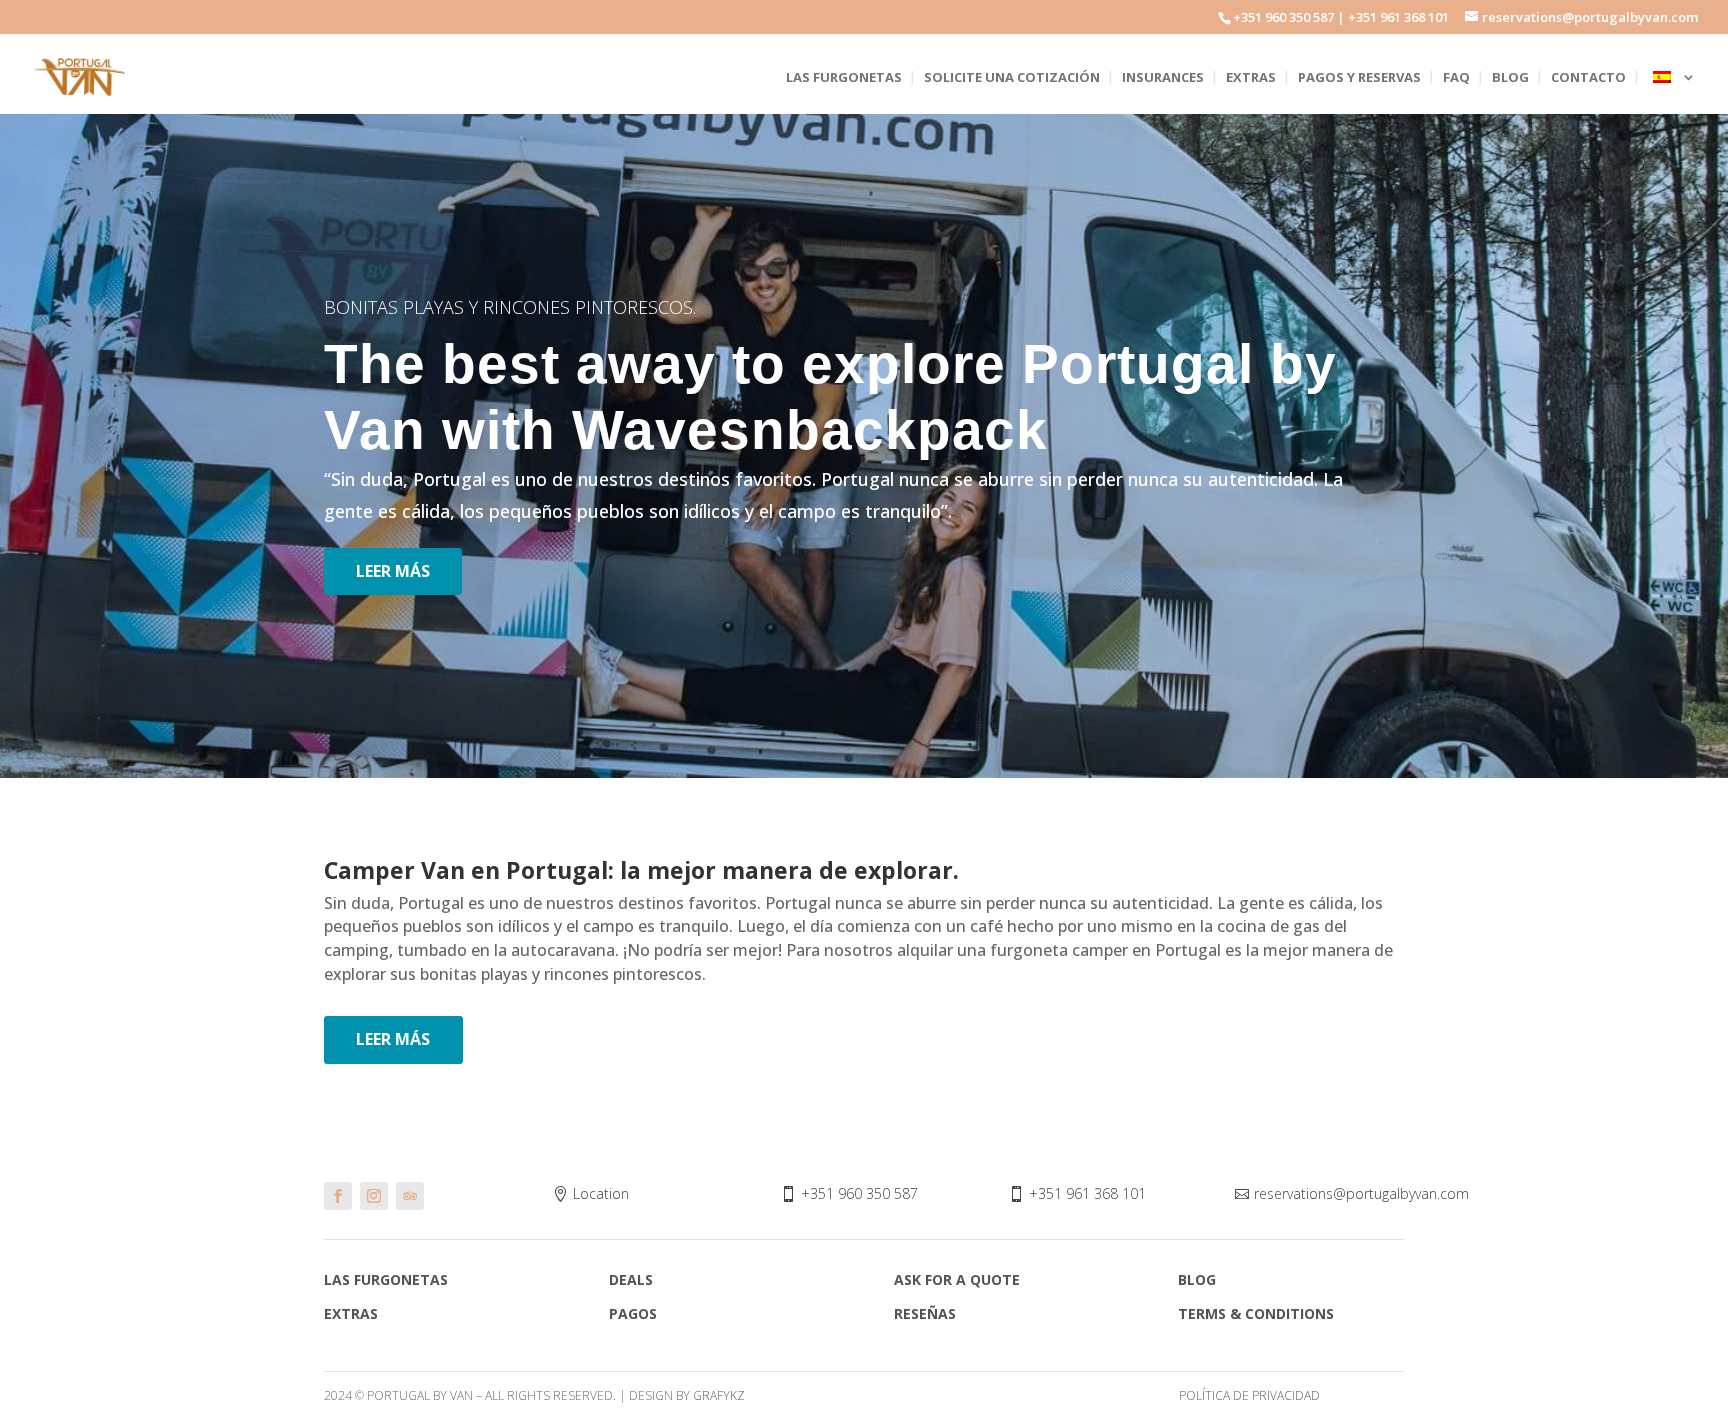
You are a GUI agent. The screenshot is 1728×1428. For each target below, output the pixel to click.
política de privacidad (1249, 1395)
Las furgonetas (844, 78)
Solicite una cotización (1012, 78)
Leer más (393, 571)
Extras (1251, 78)
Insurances (1163, 78)
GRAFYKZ (719, 1395)
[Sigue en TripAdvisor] (410, 1196)
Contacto (1588, 78)
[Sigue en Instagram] (374, 1196)
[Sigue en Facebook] (338, 1196)
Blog (1510, 78)
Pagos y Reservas (1359, 78)
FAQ (1456, 78)
